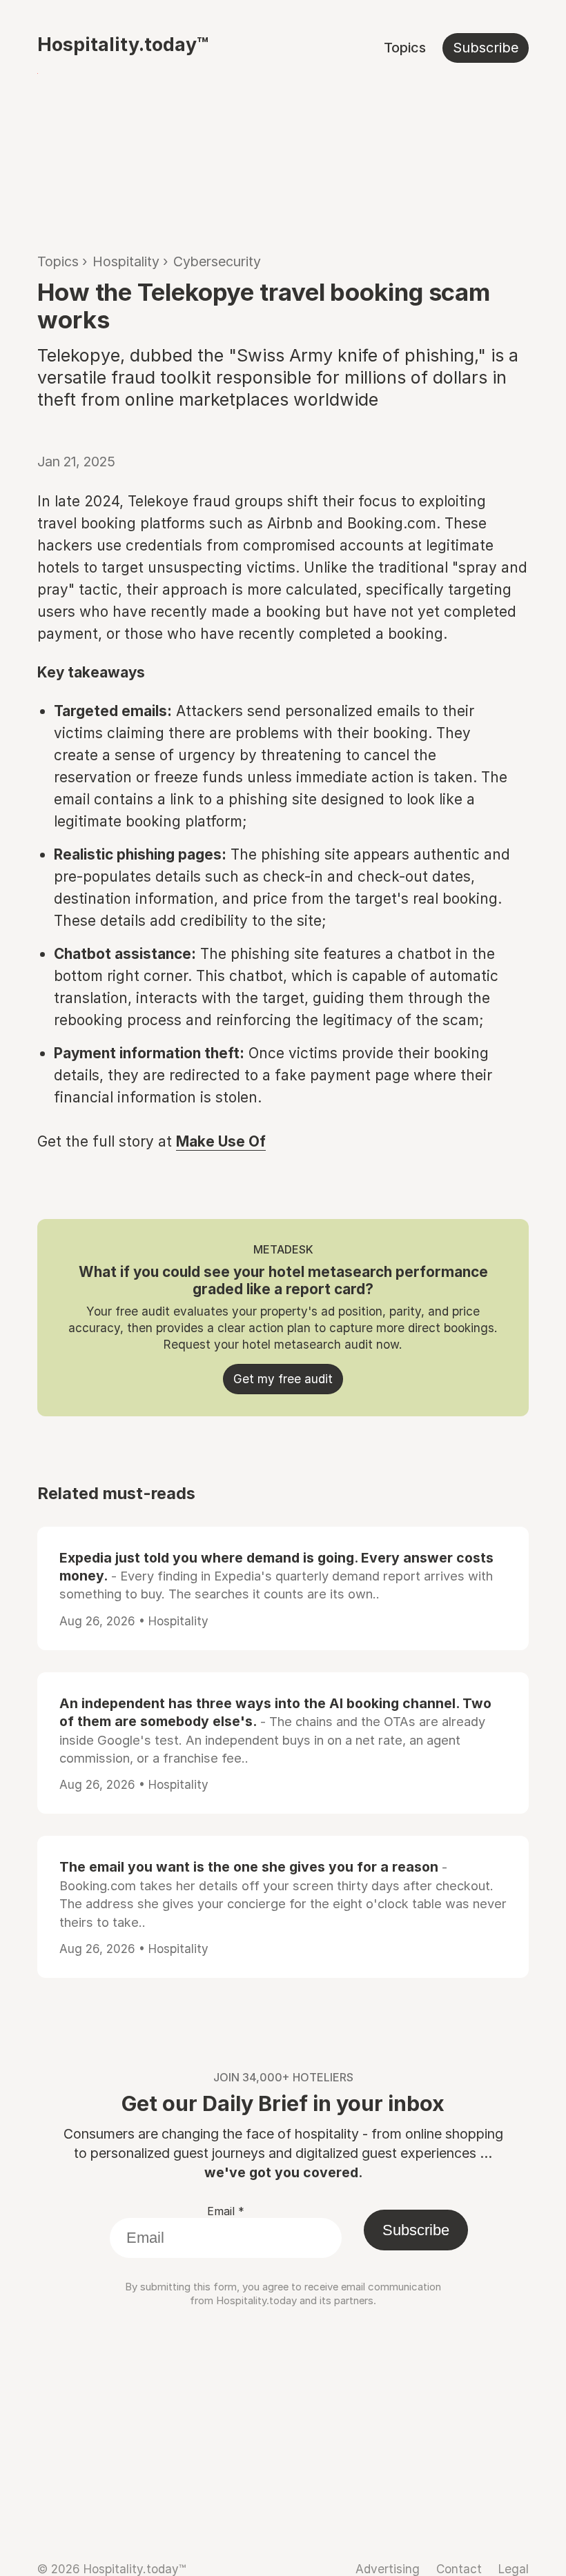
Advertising (388, 2569)
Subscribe (486, 48)
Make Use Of (221, 1141)
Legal (514, 2569)
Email (226, 2211)
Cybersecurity (217, 261)
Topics (405, 48)
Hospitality (126, 261)
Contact (459, 2569)
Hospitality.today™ (123, 44)
